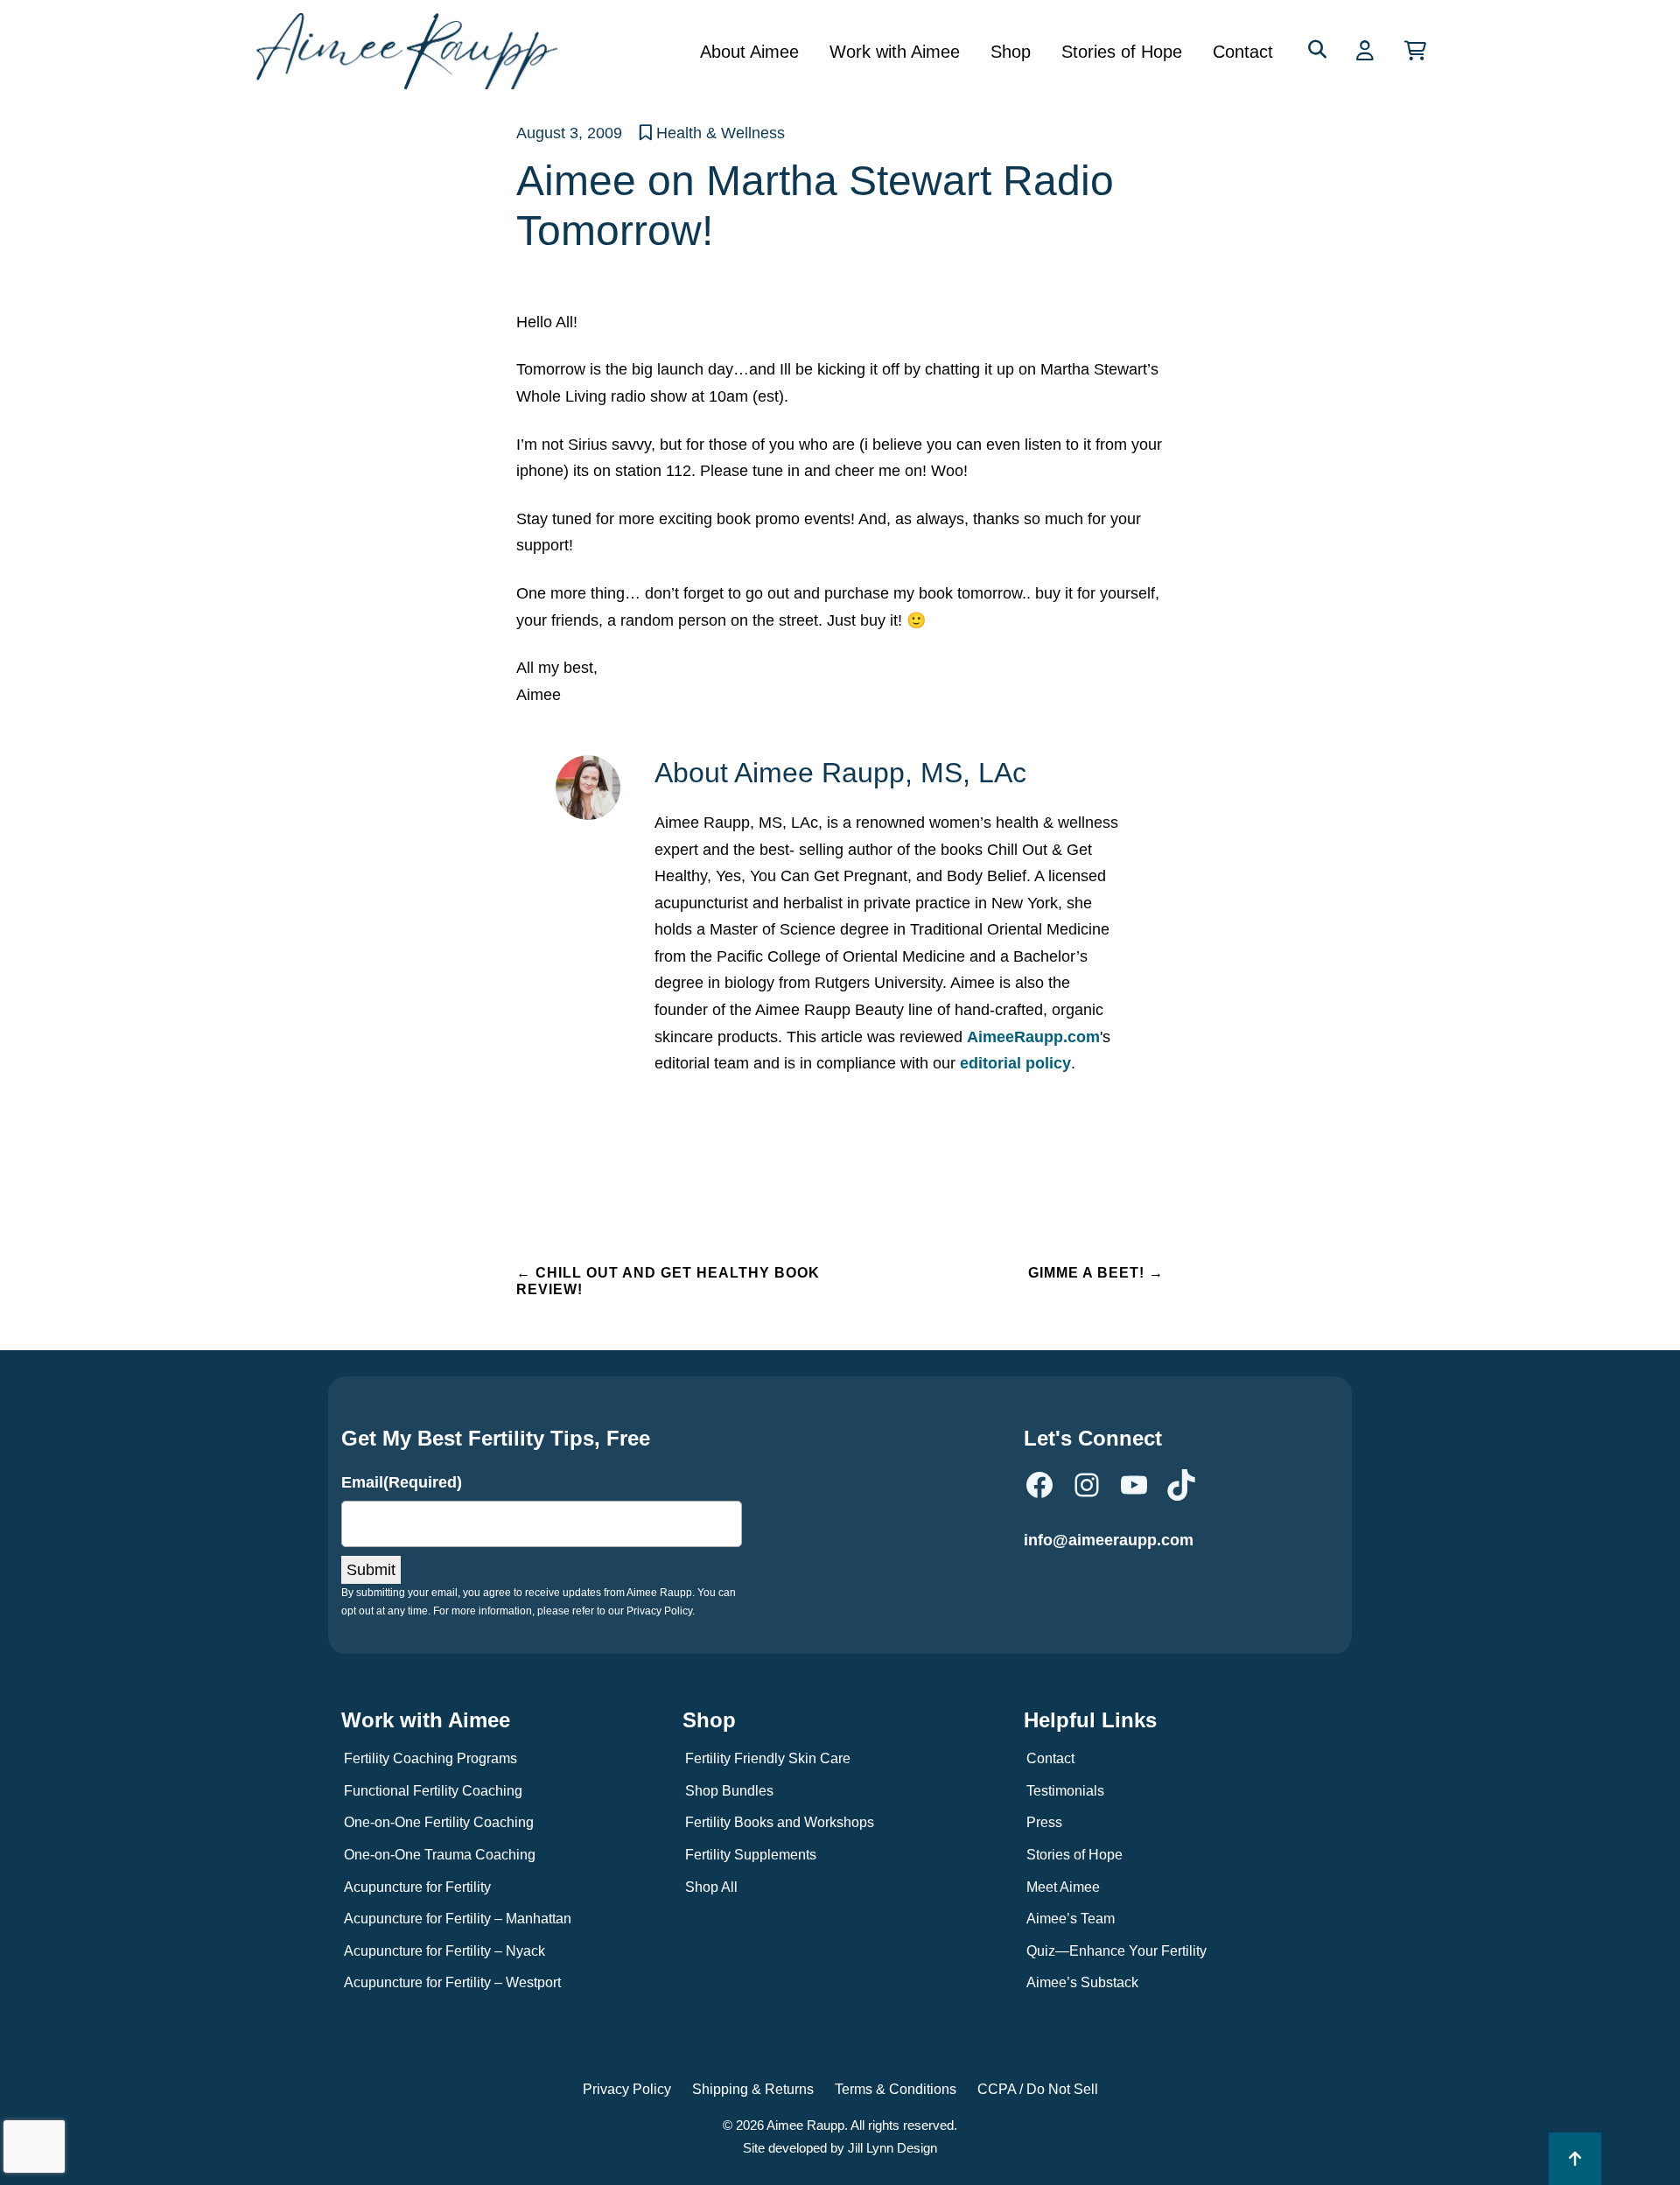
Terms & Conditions (896, 2089)
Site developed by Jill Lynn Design (840, 2148)
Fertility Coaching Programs (430, 1758)
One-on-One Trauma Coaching (440, 1855)
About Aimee (749, 52)
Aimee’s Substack (1082, 1982)
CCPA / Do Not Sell (1038, 2089)
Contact (1243, 52)
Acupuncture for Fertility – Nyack (444, 1951)
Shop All (711, 1887)
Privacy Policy (627, 2089)
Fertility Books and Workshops (780, 1822)
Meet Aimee (1063, 1887)
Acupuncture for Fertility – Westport (452, 1982)
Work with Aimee (895, 52)
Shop (1011, 52)
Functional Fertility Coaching (433, 1791)
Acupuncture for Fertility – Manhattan (458, 1919)
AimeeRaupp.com (1033, 1037)
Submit (371, 1570)
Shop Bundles (729, 1791)
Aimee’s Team (1071, 1919)
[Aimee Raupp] (413, 51)
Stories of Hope (1122, 52)
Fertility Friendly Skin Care (768, 1758)
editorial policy (1015, 1063)
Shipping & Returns (753, 2089)
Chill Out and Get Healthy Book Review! (668, 1281)
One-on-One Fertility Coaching (439, 1822)
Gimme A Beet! (1096, 1273)
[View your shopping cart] (1415, 51)
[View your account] (1367, 51)
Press (1044, 1822)
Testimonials (1065, 1791)
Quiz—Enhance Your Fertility (1116, 1951)
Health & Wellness (721, 133)
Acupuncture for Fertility (417, 1887)
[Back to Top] (1575, 2159)
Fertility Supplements (751, 1855)
